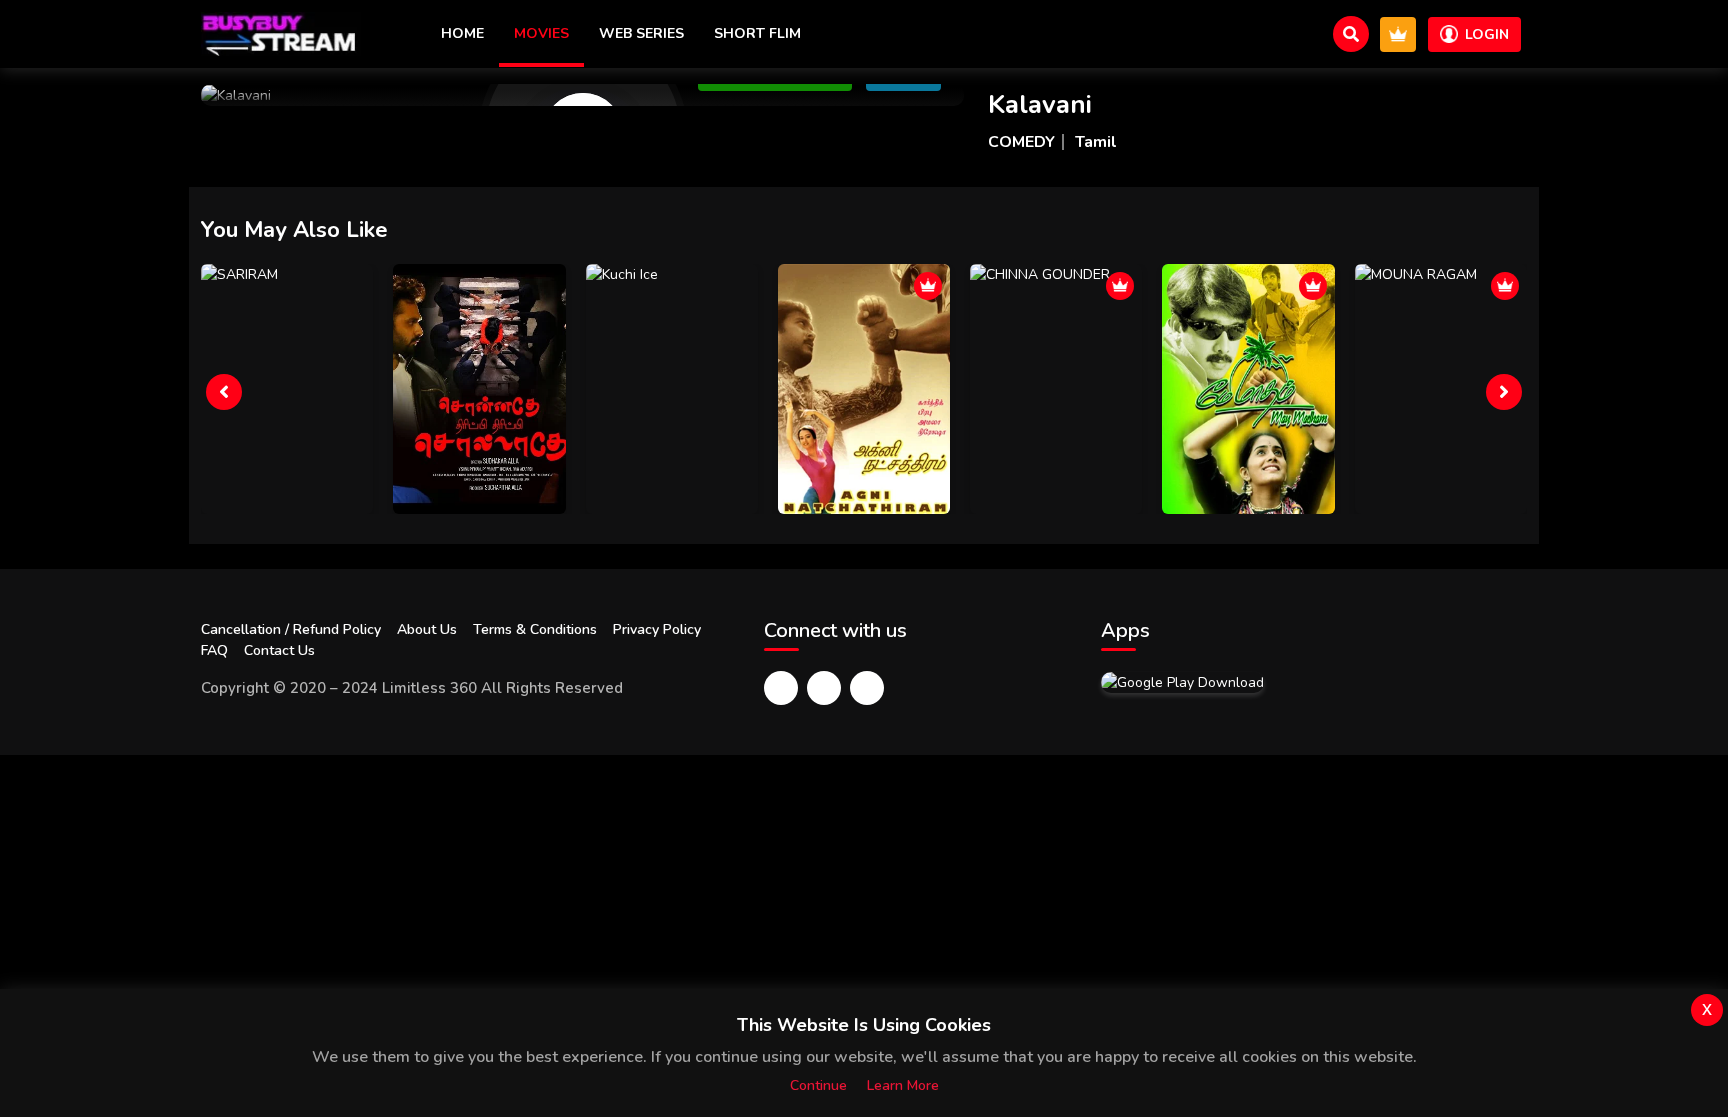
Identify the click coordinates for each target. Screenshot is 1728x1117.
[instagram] (867, 688)
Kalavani (1040, 104)
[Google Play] (1182, 682)
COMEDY (1021, 142)
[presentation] (224, 392)
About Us (427, 629)
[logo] (281, 34)
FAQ (214, 650)
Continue (818, 1085)
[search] (1351, 34)
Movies (541, 33)
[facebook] (781, 688)
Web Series (641, 33)
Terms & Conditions (535, 629)
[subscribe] (1398, 34)
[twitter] (824, 688)
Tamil (1096, 142)
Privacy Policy (657, 629)
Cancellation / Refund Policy (291, 629)
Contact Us (279, 650)
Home (462, 33)
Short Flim (757, 33)
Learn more (903, 1085)
